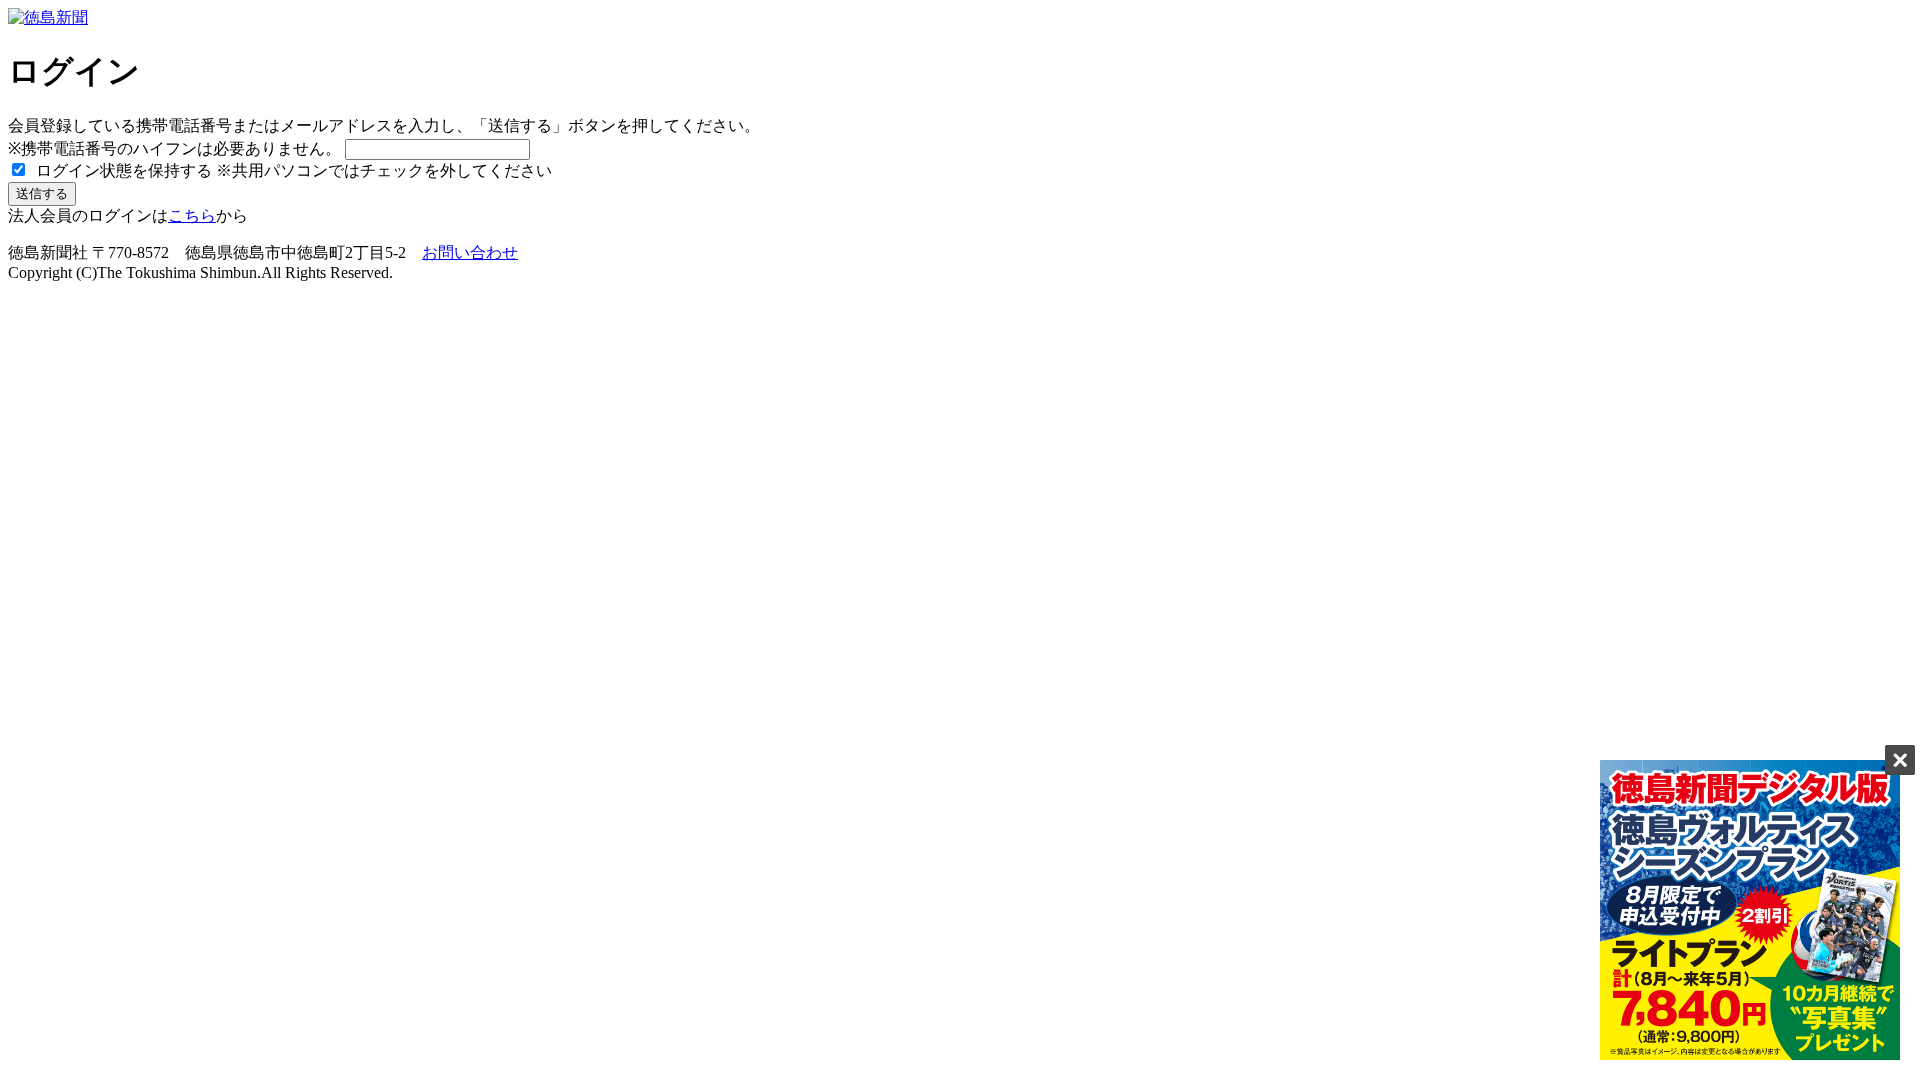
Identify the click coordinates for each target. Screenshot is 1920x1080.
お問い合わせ (470, 252)
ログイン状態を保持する (122, 170)
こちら (192, 215)
